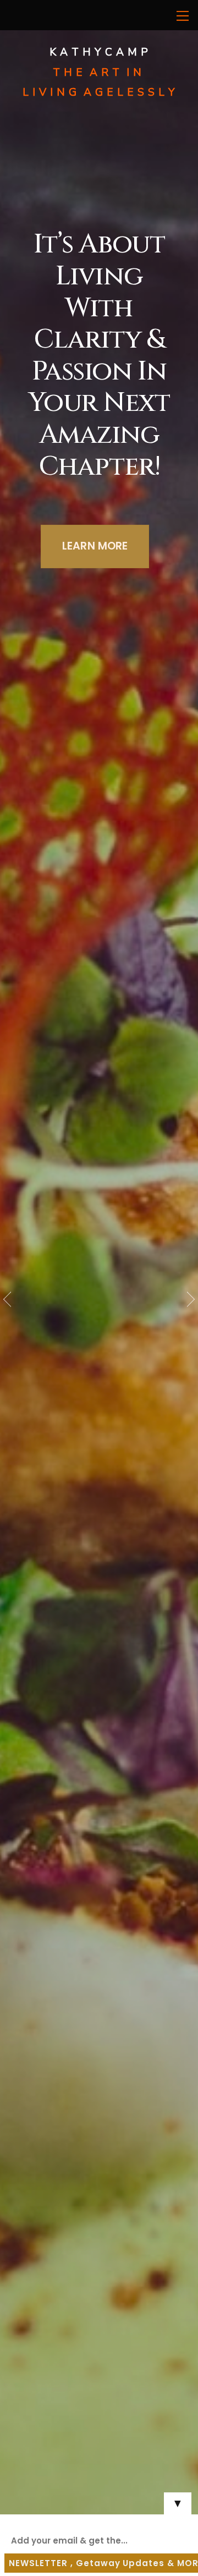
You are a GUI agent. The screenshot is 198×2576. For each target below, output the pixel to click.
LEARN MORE (95, 546)
